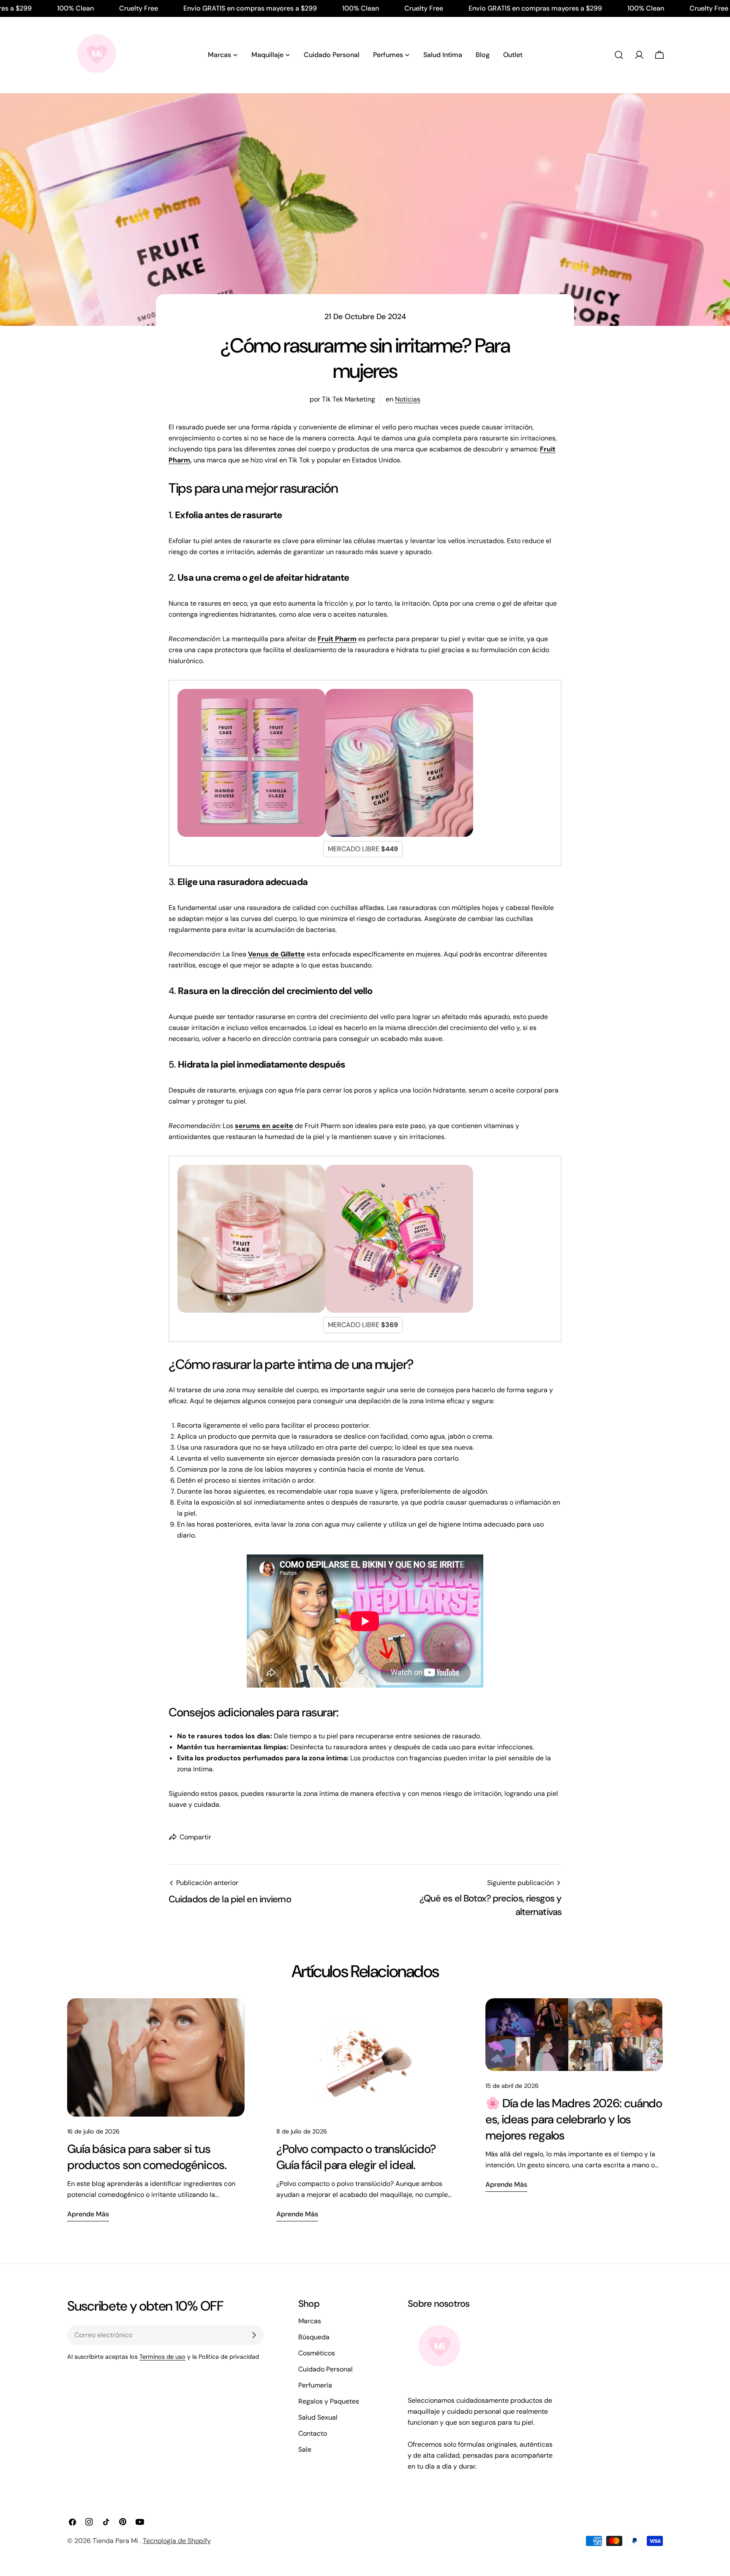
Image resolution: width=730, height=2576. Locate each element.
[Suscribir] (254, 2335)
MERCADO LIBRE (363, 849)
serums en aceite (264, 1126)
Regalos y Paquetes (329, 2401)
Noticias (408, 399)
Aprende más (88, 2214)
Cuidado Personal (326, 2369)
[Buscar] (619, 55)
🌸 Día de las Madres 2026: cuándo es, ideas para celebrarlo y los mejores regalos (574, 2119)
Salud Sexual (318, 2417)
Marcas (310, 2321)
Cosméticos (317, 2353)
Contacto (313, 2433)
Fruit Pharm (337, 639)
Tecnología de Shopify (177, 2541)
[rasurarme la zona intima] (251, 1170)
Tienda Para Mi (116, 2541)
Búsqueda (314, 2337)
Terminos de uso (162, 2357)
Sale (305, 2449)
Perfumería (315, 2385)
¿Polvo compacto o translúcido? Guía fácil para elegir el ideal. (356, 2157)
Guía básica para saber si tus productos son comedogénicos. (147, 2157)
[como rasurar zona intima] (251, 694)
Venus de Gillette (276, 954)
